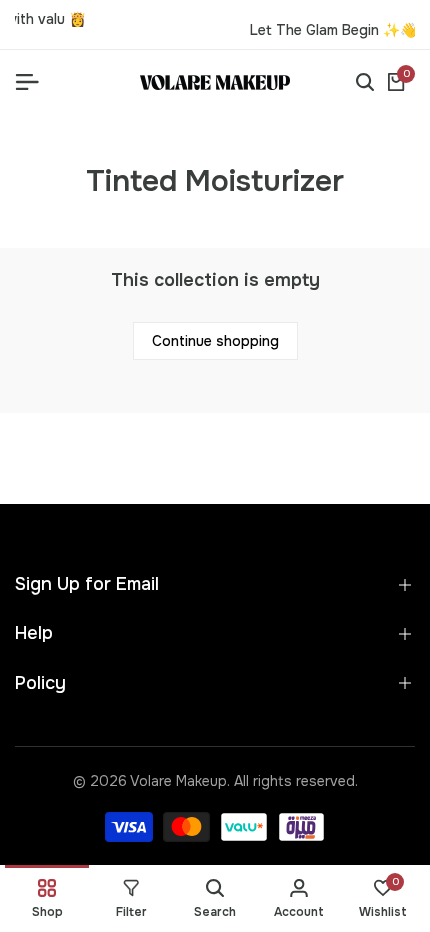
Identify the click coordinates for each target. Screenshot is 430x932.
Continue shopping (215, 341)
